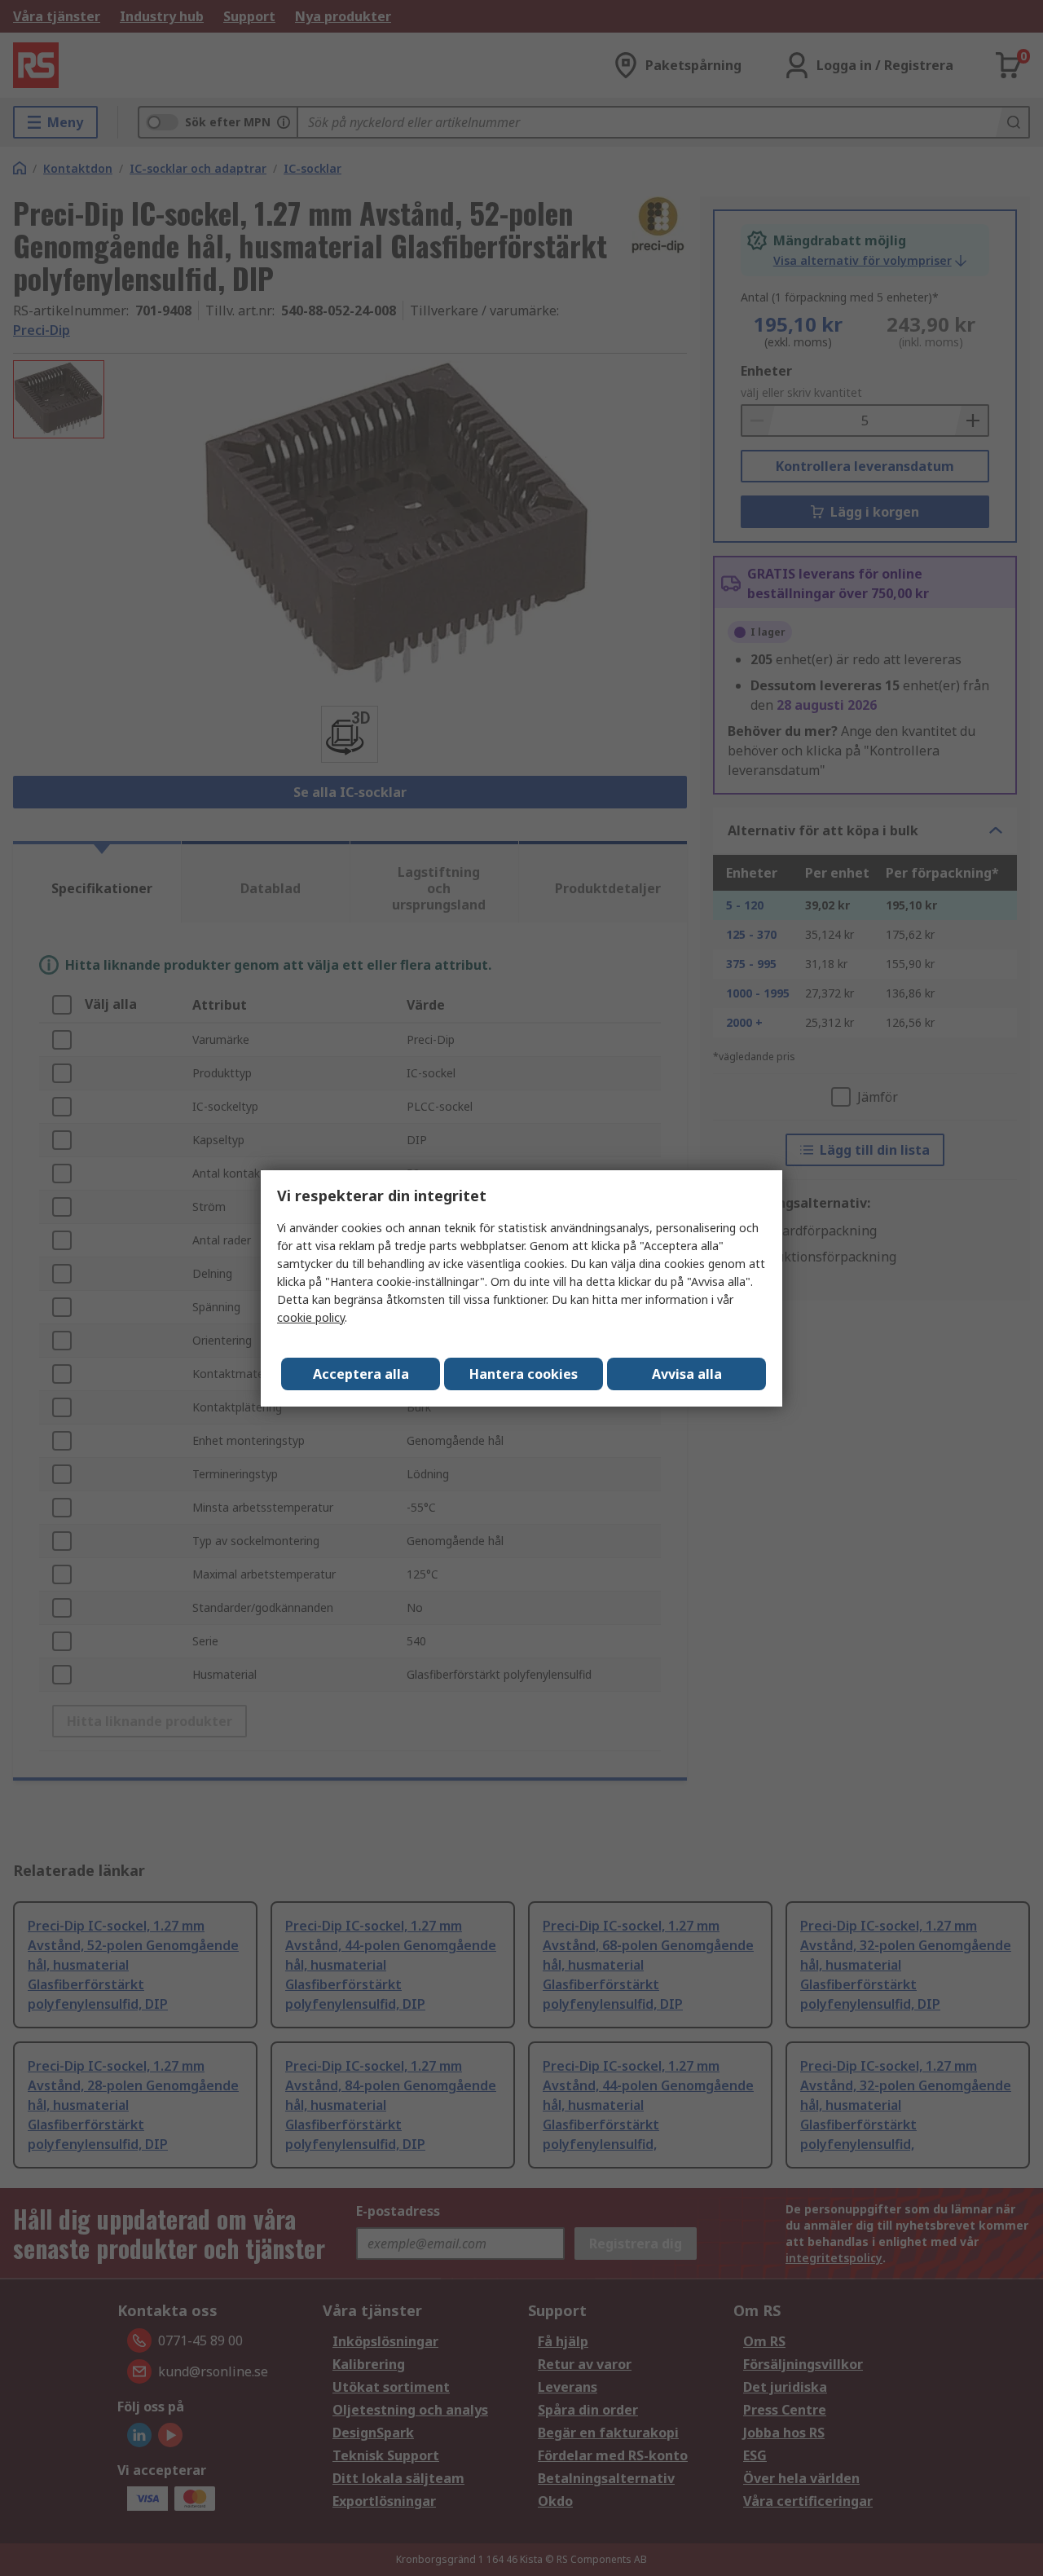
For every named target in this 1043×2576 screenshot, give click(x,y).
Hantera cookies (524, 1374)
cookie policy (311, 1317)
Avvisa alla (687, 1374)
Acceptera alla (361, 1374)
